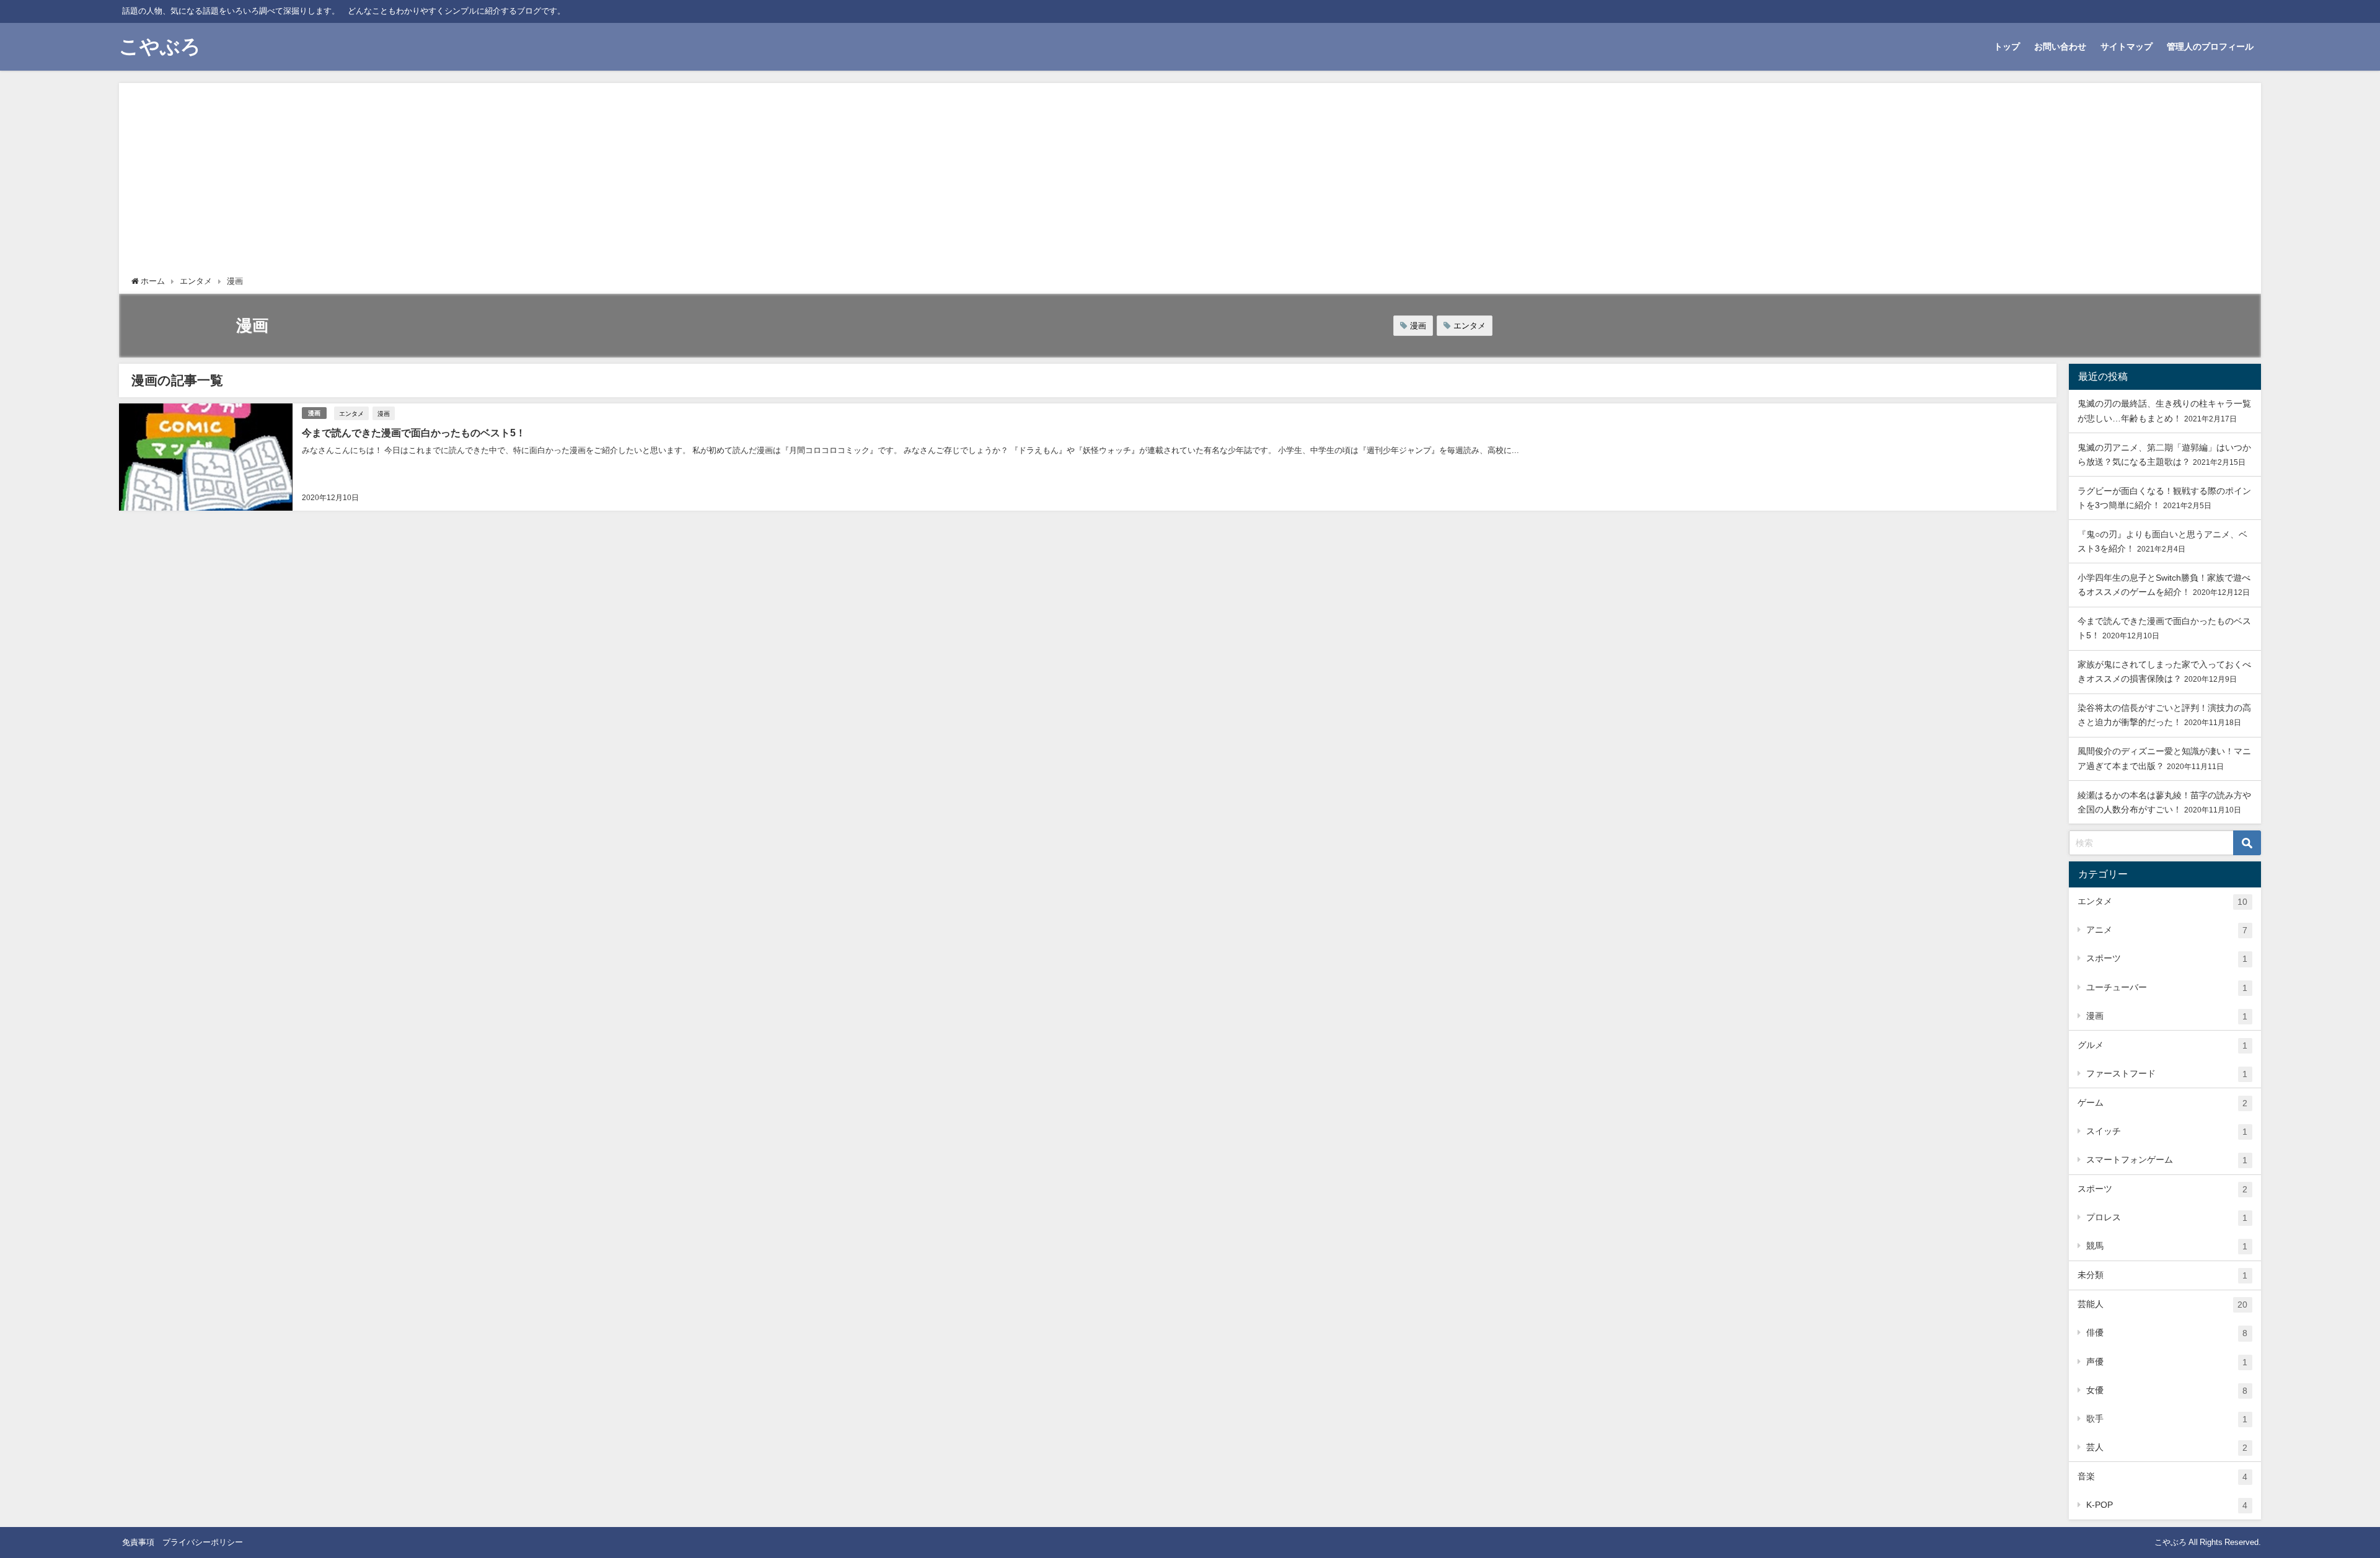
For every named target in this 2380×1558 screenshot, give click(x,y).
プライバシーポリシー (203, 1542)
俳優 (2167, 1333)
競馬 (2167, 1246)
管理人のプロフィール (2210, 46)
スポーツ (2167, 958)
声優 (2167, 1362)
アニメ (2167, 930)
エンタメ (1470, 326)
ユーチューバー (2167, 988)
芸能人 (2162, 1304)
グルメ (2162, 1045)
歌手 (2167, 1419)
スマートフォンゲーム (2167, 1160)
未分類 (2162, 1275)
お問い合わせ (2060, 46)
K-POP (2167, 1505)
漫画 (1418, 326)
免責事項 (138, 1542)
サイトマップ (2127, 46)
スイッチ (2167, 1131)
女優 (2167, 1390)
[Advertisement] (1190, 182)
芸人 (2167, 1447)
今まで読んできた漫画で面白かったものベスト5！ (414, 433)
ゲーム (2162, 1103)
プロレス (2167, 1217)
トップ (2007, 46)
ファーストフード (2167, 1074)
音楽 (2162, 1477)
